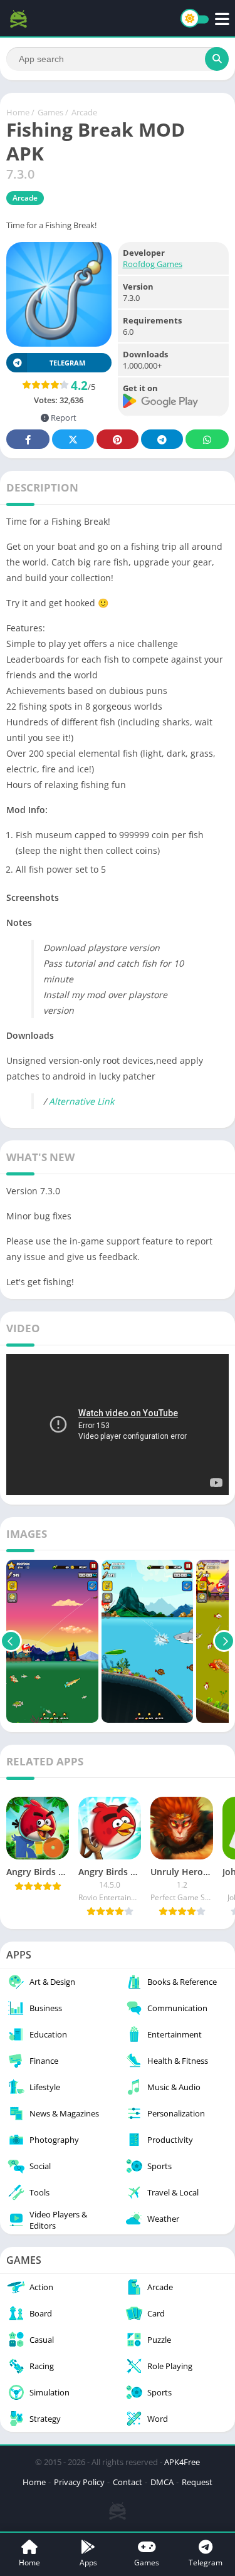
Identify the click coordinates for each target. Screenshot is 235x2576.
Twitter (73, 439)
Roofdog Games (153, 264)
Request (197, 2482)
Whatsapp (207, 439)
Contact (128, 2482)
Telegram (162, 439)
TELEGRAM (67, 363)
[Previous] (11, 1641)
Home (18, 112)
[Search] (217, 59)
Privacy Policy (79, 2482)
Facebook (28, 439)
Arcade (84, 112)
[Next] (224, 1641)
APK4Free (182, 2462)
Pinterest (118, 439)
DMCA (162, 2482)
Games (50, 112)
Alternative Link (81, 1101)
